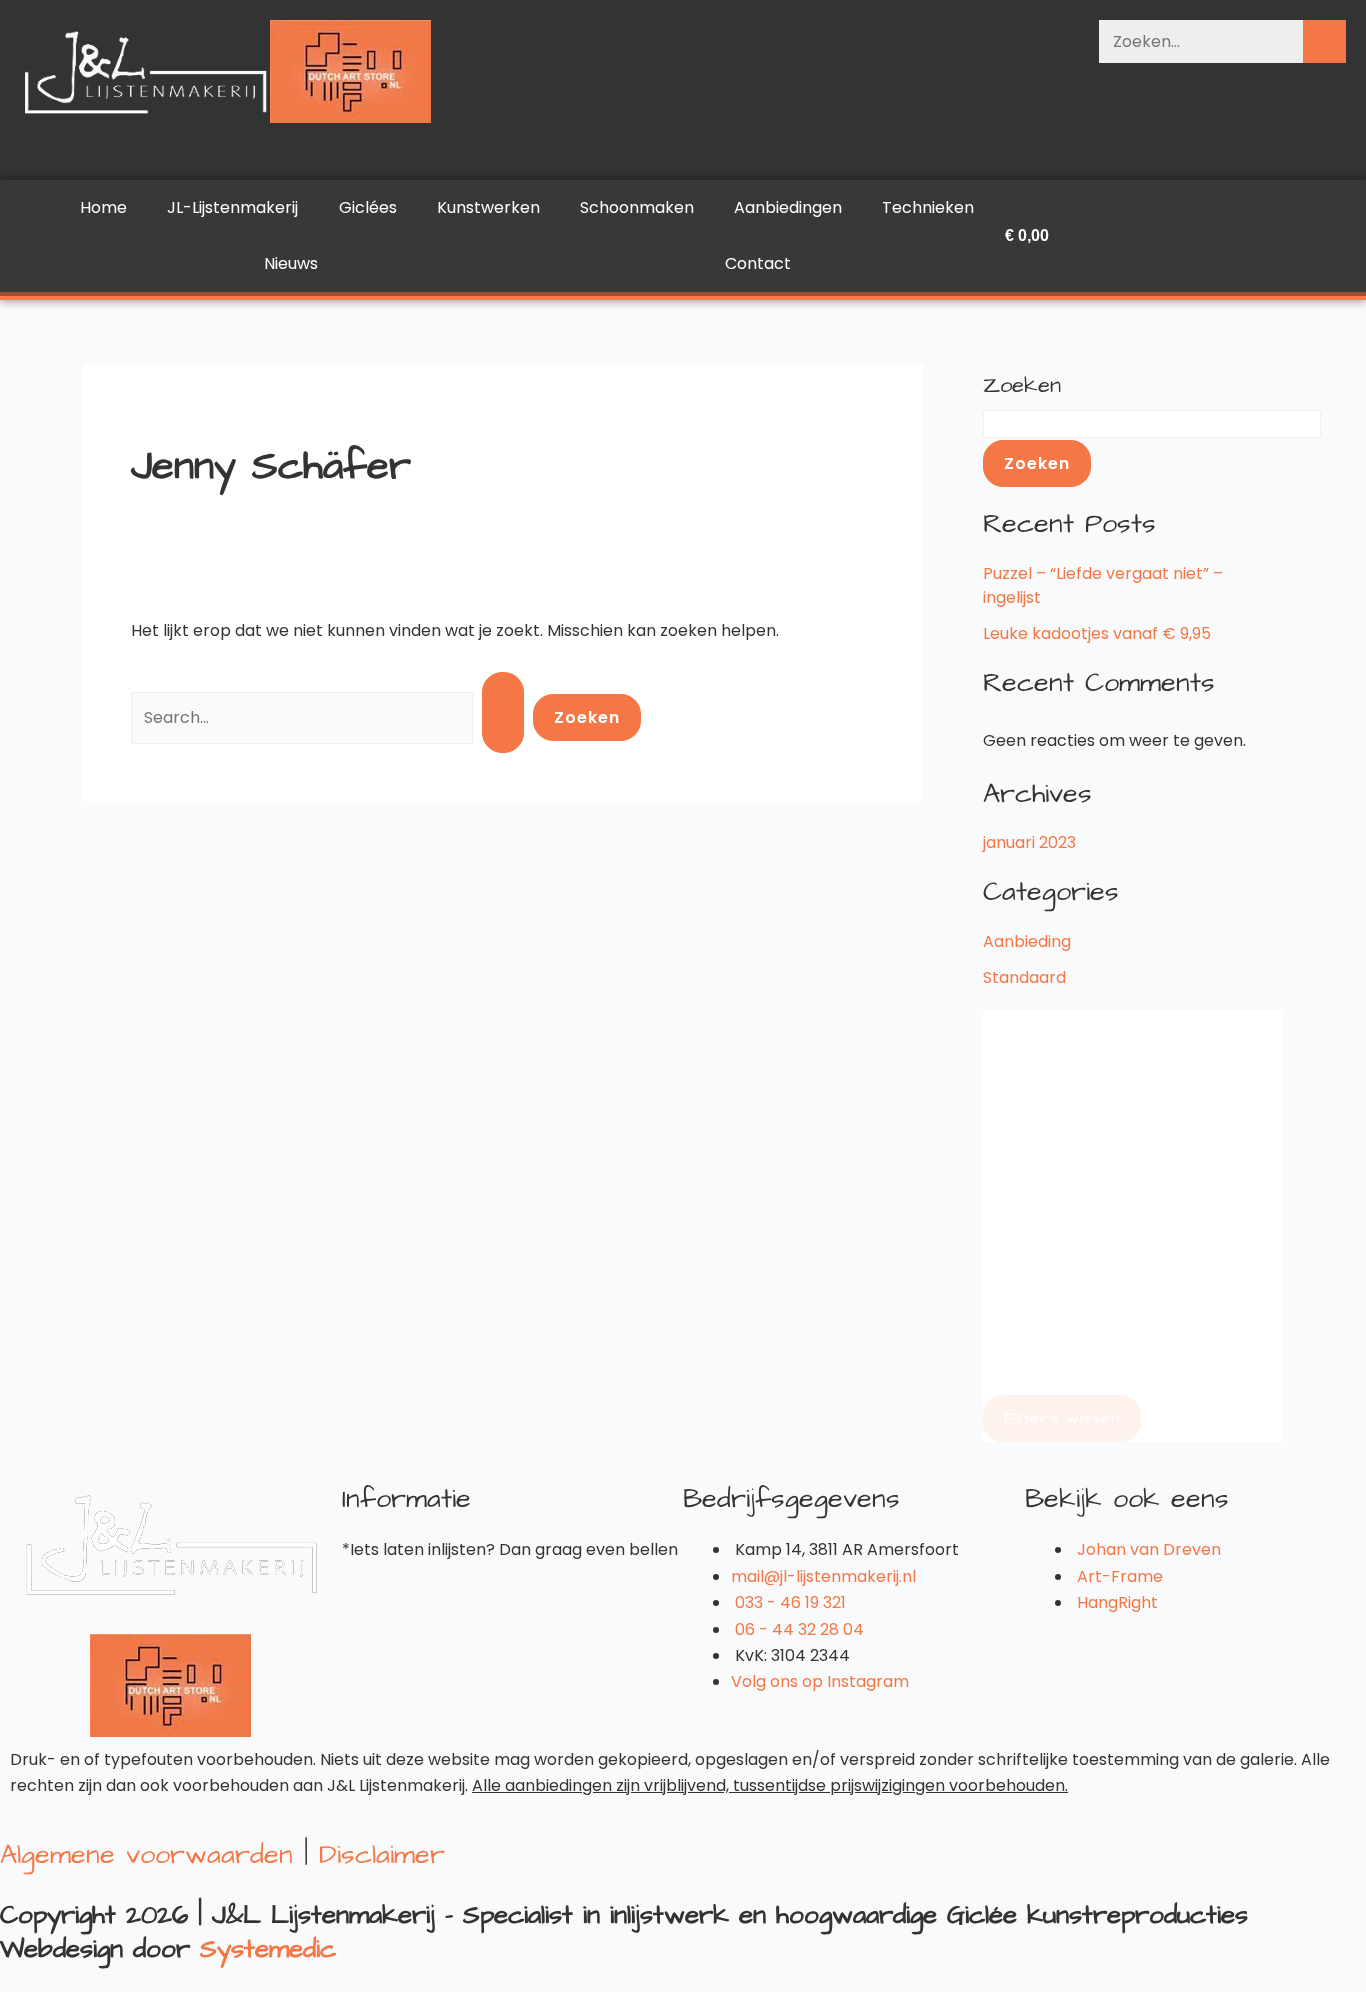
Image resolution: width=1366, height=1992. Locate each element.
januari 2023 (1029, 842)
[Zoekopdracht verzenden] (503, 712)
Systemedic (268, 1949)
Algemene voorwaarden (146, 1854)
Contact (758, 263)
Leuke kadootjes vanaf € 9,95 (1097, 633)
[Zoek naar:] (332, 716)
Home (103, 207)
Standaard (1024, 977)
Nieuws (291, 263)
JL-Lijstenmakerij (232, 207)
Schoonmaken (637, 207)
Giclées (368, 207)
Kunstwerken (488, 207)
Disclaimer (382, 1854)
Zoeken (1022, 385)
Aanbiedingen (788, 207)
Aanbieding (1027, 941)
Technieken (928, 207)
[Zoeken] (1324, 41)
